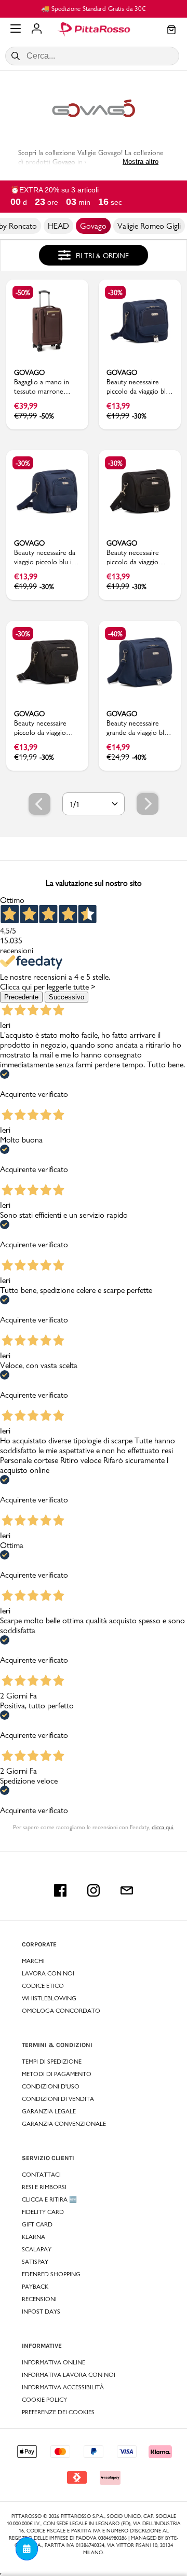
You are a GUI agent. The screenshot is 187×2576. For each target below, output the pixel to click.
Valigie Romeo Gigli (149, 226)
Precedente (21, 997)
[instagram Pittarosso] (94, 1890)
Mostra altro (141, 162)
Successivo (66, 997)
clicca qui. (163, 1827)
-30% (115, 293)
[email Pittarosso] (127, 1890)
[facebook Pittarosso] (60, 1890)
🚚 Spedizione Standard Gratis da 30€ (94, 8)
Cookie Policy (44, 2400)
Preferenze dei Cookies (58, 2412)
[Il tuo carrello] (171, 31)
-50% (23, 293)
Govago (93, 226)
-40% (115, 634)
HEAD (58, 226)
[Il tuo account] (37, 30)
